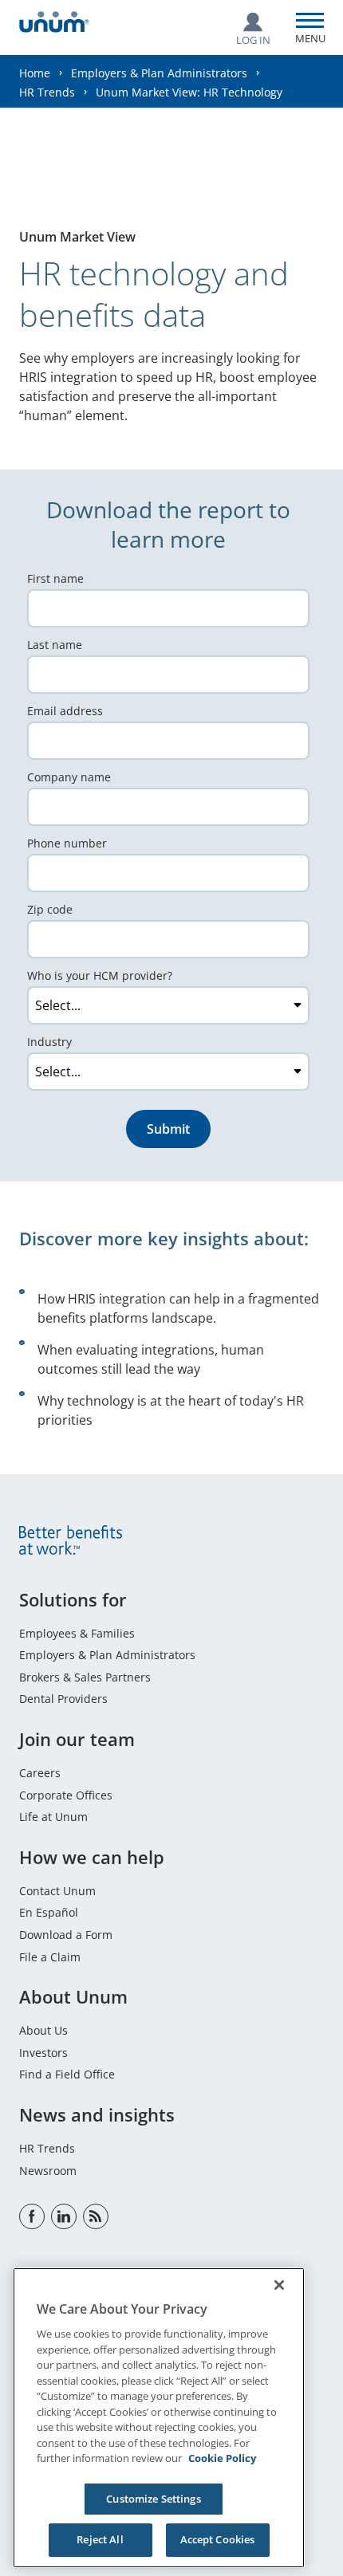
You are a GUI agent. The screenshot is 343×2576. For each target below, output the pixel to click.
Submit (168, 1129)
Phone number (67, 843)
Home (35, 73)
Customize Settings (153, 2499)
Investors (43, 2053)
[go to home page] (54, 24)
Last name (55, 645)
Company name (69, 777)
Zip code (50, 909)
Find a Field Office (67, 2074)
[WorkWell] (96, 2216)
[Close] (279, 2285)
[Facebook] (32, 2216)
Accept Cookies (218, 2539)
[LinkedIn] (64, 2216)
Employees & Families (77, 1633)
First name (55, 578)
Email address (65, 711)
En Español (49, 1912)
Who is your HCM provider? (100, 975)
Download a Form (66, 1935)
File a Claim (50, 1957)
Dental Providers (63, 1699)
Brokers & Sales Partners (85, 1677)
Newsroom (48, 2171)
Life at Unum (53, 1817)
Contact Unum (57, 1891)
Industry (49, 1042)
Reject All (100, 2539)
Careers (40, 1773)
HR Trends (47, 92)
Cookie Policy (222, 2458)
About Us (43, 2030)
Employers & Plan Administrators (159, 73)
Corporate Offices (66, 1795)
